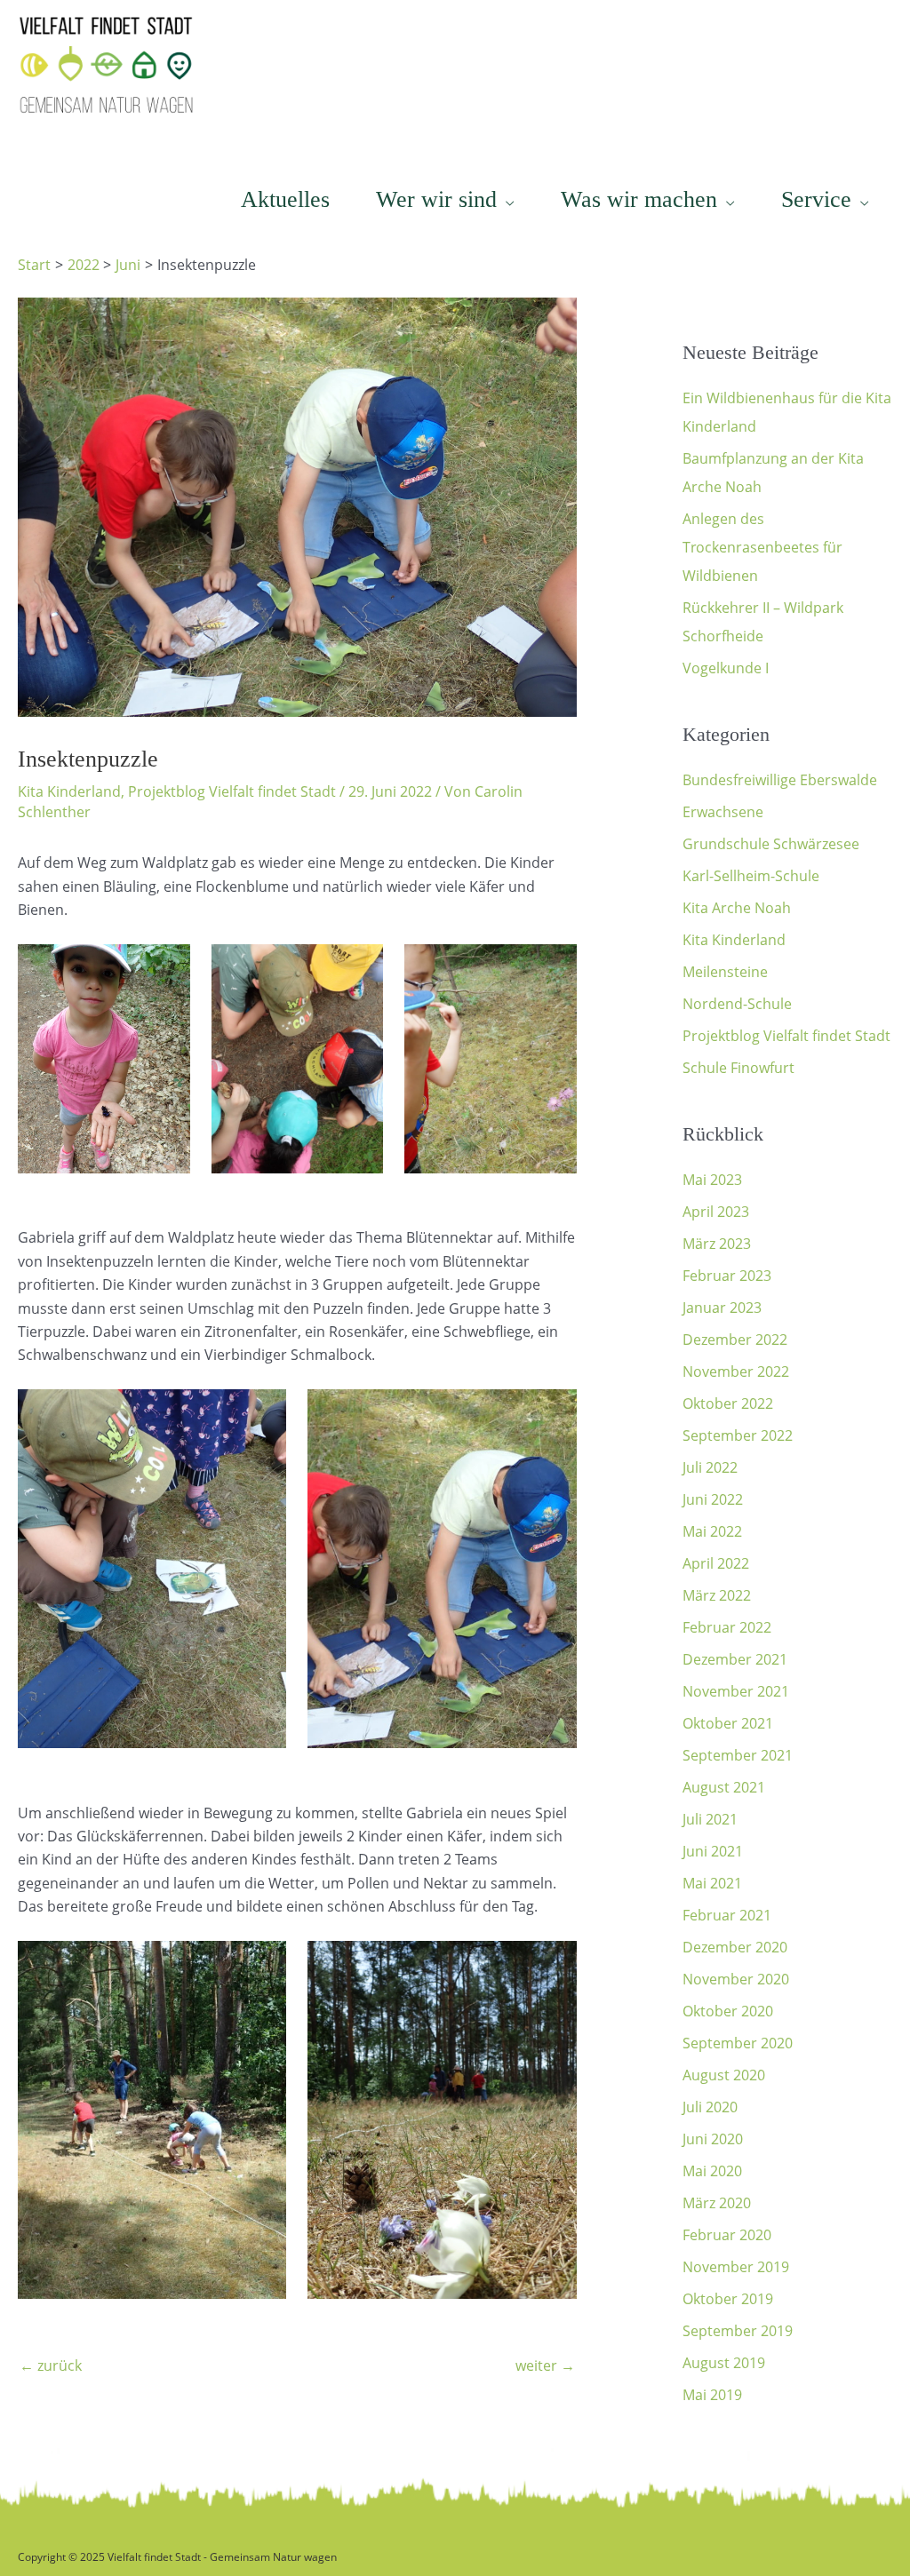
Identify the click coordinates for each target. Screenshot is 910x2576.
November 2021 (736, 1691)
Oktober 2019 (728, 2299)
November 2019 (736, 2267)
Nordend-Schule (737, 1004)
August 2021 (724, 1787)
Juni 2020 (713, 2139)
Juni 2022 (713, 1499)
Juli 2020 (710, 2107)
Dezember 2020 (735, 1947)
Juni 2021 (713, 1851)
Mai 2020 (712, 2171)
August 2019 (724, 2363)
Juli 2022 (710, 1467)
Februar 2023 (727, 1276)
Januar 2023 (722, 1308)
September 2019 (738, 2331)
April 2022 (716, 1563)
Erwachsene (723, 812)
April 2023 (716, 1212)
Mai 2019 (712, 2395)
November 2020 (736, 1979)
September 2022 (738, 1435)
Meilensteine (725, 972)
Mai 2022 (712, 1531)
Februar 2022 (727, 1627)
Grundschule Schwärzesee (771, 844)
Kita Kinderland (69, 791)
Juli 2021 (710, 1819)
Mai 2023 (712, 1180)
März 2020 (717, 2203)
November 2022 (736, 1371)
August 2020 (724, 2075)
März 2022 (717, 1595)
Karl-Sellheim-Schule (751, 876)
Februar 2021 (727, 1915)
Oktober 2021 (728, 1723)
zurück (51, 2365)
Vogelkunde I (726, 668)
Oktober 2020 (728, 2011)
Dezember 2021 (735, 1659)
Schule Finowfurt (738, 1068)
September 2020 (738, 2043)
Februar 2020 (727, 2235)
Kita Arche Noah (737, 908)
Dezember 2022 (735, 1340)
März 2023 (717, 1244)
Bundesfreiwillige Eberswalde (780, 780)
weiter (545, 2365)
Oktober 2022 (728, 1403)
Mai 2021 (712, 1883)
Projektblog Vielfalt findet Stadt (232, 791)
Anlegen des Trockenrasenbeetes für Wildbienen (762, 547)
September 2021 (738, 1755)
